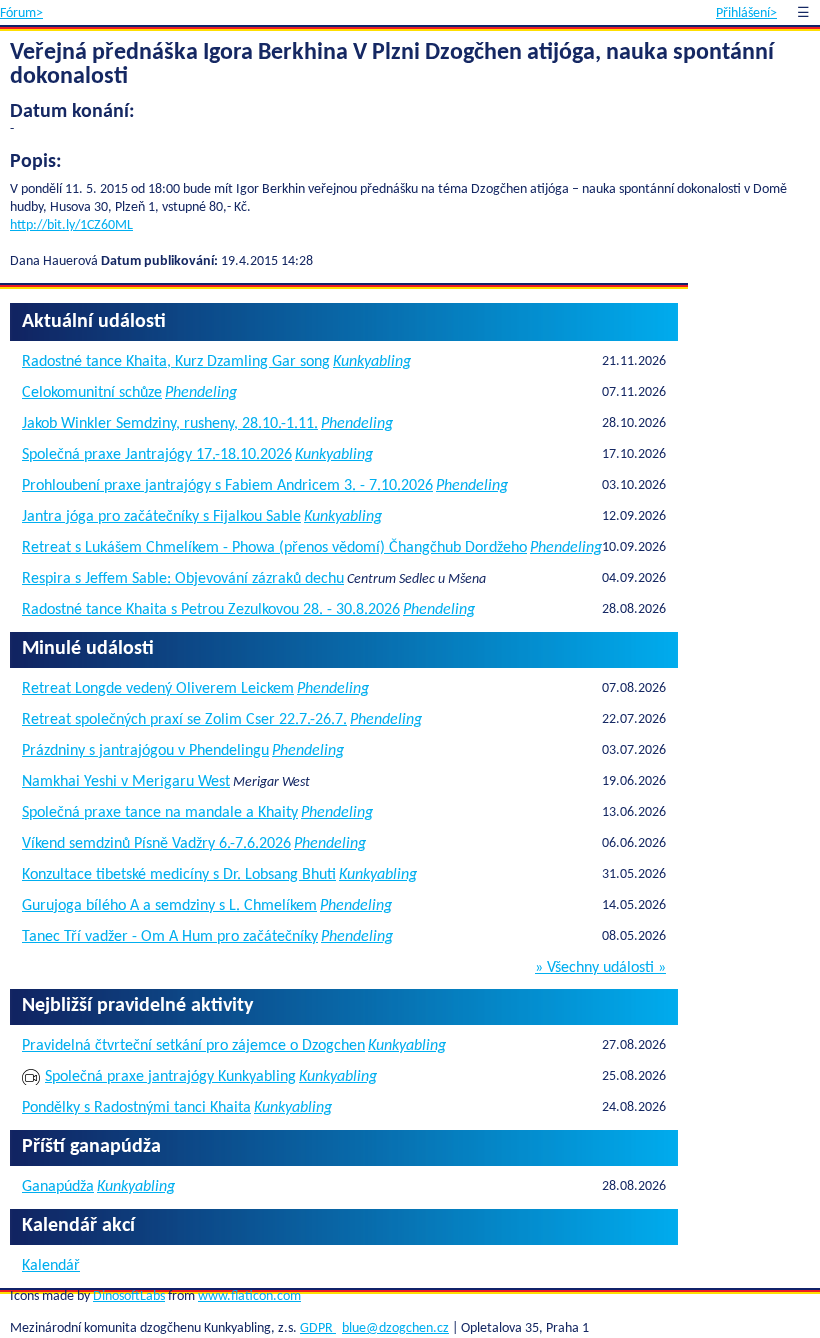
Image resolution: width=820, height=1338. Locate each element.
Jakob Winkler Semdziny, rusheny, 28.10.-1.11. (170, 424)
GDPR (318, 1328)
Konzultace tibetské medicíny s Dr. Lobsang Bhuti (179, 875)
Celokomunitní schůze (92, 393)
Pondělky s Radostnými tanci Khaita (136, 1108)
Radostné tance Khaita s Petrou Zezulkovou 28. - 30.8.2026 (211, 610)
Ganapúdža (58, 1187)
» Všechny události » (600, 968)
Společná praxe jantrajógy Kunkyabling (170, 1077)
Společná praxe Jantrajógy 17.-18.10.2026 (157, 455)
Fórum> (21, 13)
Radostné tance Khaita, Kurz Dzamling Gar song (176, 362)
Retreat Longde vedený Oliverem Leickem (158, 689)
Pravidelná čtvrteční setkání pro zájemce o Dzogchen (193, 1046)
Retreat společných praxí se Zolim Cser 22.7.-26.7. (184, 720)
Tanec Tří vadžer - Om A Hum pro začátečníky (170, 937)
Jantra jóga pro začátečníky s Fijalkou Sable (161, 517)
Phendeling (201, 393)
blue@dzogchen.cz (395, 1328)
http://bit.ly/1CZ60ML (71, 225)
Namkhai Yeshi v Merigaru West (126, 782)
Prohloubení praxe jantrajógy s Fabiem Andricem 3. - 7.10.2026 (227, 486)
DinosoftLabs (129, 1296)
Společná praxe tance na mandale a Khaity (160, 813)
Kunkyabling (372, 362)
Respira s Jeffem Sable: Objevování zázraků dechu (183, 579)
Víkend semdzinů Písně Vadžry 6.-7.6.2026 (156, 844)
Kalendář (51, 1266)
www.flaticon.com (249, 1296)
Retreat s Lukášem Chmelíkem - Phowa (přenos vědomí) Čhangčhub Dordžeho (274, 548)
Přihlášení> (746, 13)
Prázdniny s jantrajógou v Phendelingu (145, 751)
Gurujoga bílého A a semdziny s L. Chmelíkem (169, 906)
